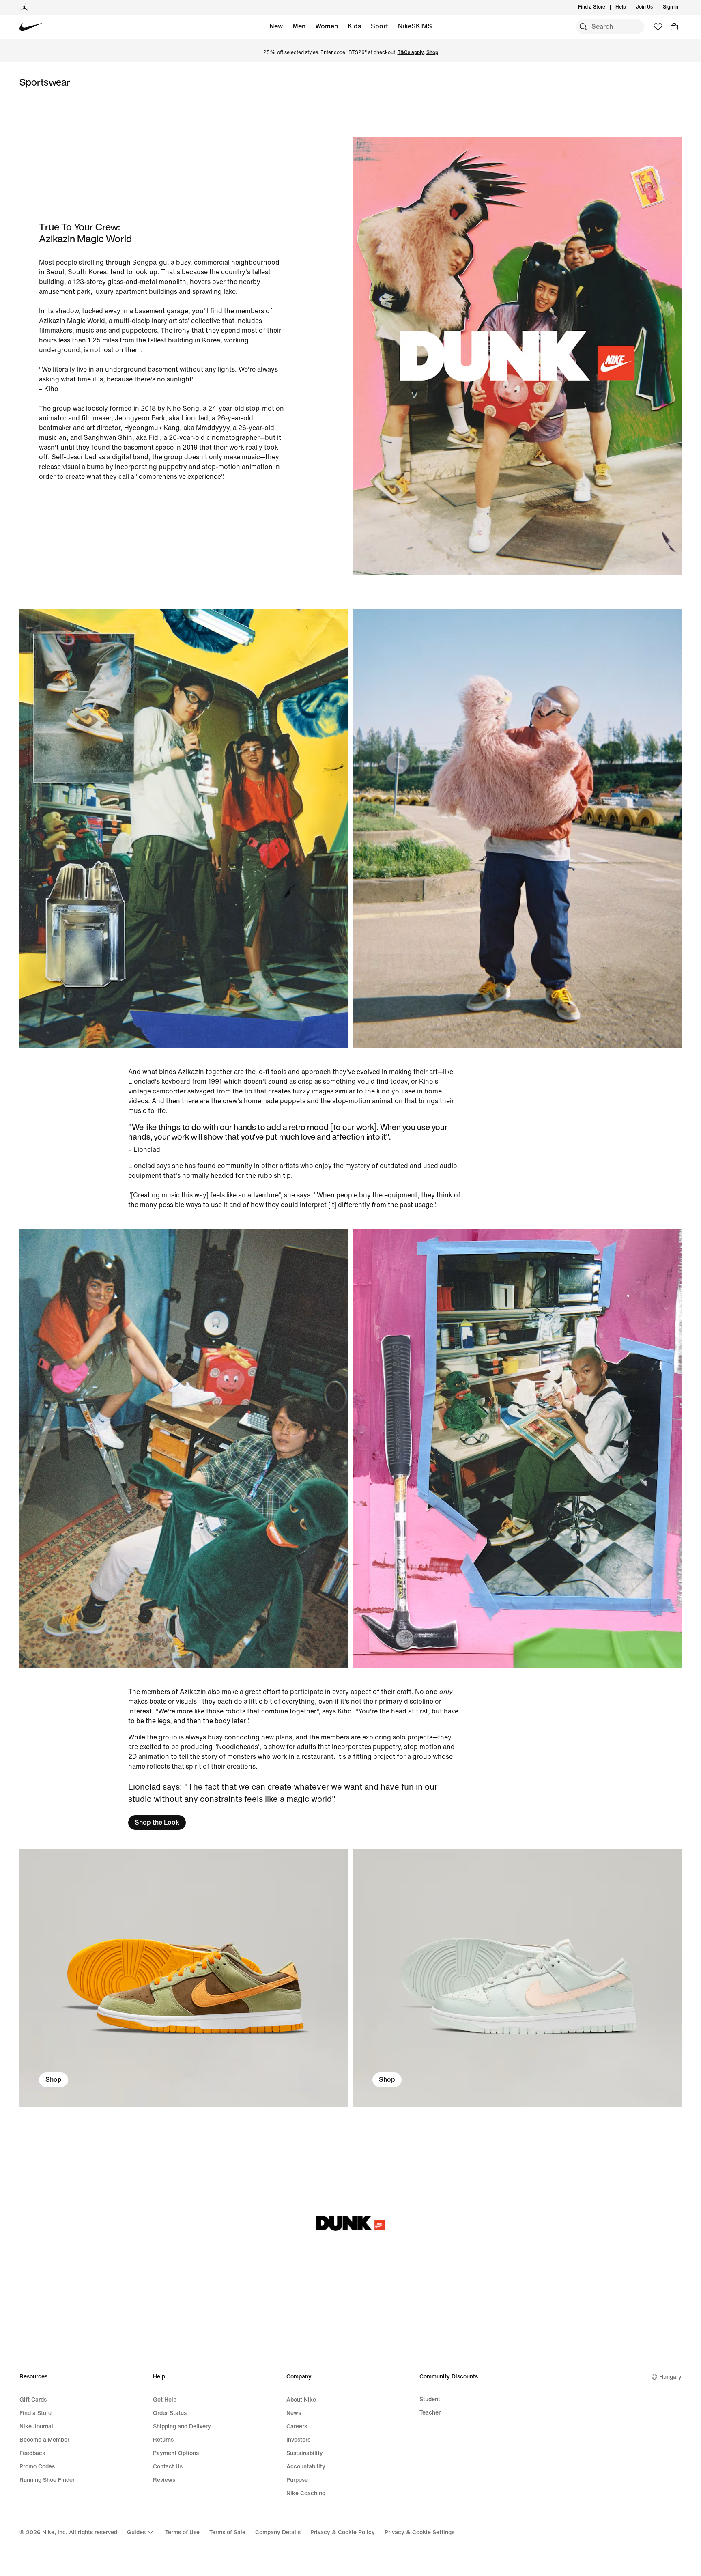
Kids (354, 26)
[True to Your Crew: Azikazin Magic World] (184, 1978)
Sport (380, 26)
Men (299, 26)
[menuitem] (628, 7)
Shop (432, 53)
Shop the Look (157, 1822)
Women (327, 26)
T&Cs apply (411, 53)
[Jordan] (24, 7)
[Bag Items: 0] (674, 27)
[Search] (583, 27)
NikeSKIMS (415, 26)
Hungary (670, 2377)
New (276, 26)
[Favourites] (658, 27)
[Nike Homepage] (31, 27)
